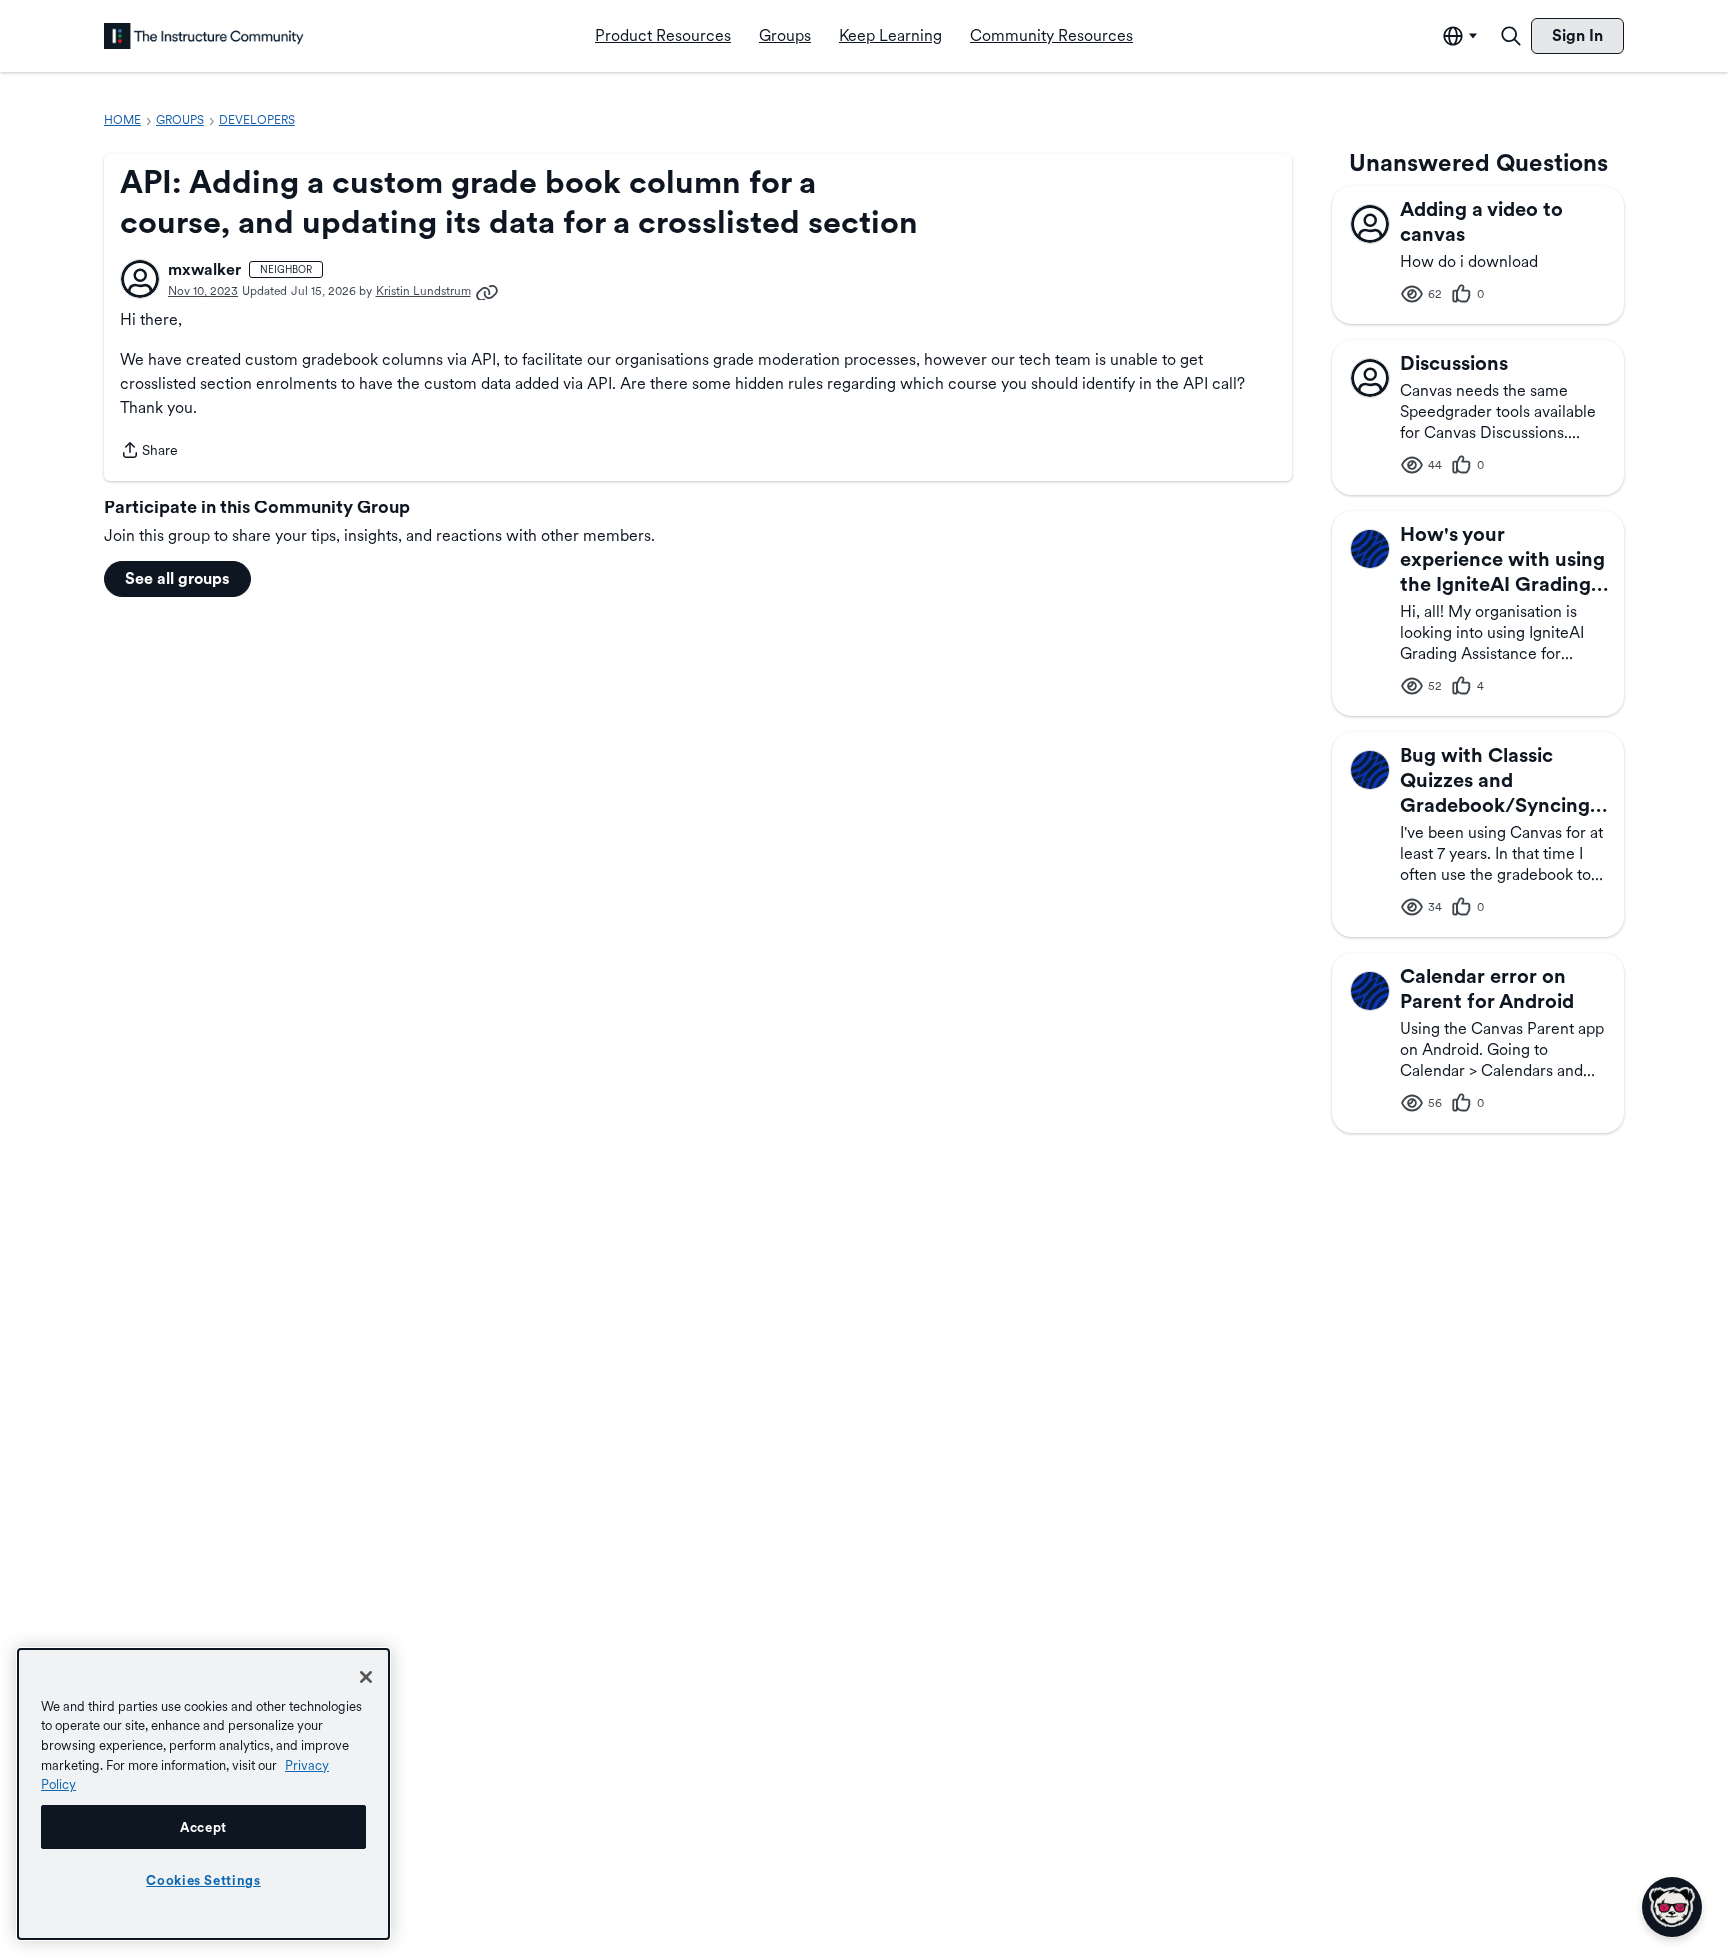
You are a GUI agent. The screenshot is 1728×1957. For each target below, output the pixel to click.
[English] (204, 36)
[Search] (1511, 36)
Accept (203, 1827)
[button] (140, 279)
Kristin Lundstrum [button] (423, 291)
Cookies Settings (203, 1880)
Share (149, 452)
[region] (203, 1794)
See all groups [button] (177, 578)
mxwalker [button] (204, 269)
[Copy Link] (487, 291)
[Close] (366, 1677)
